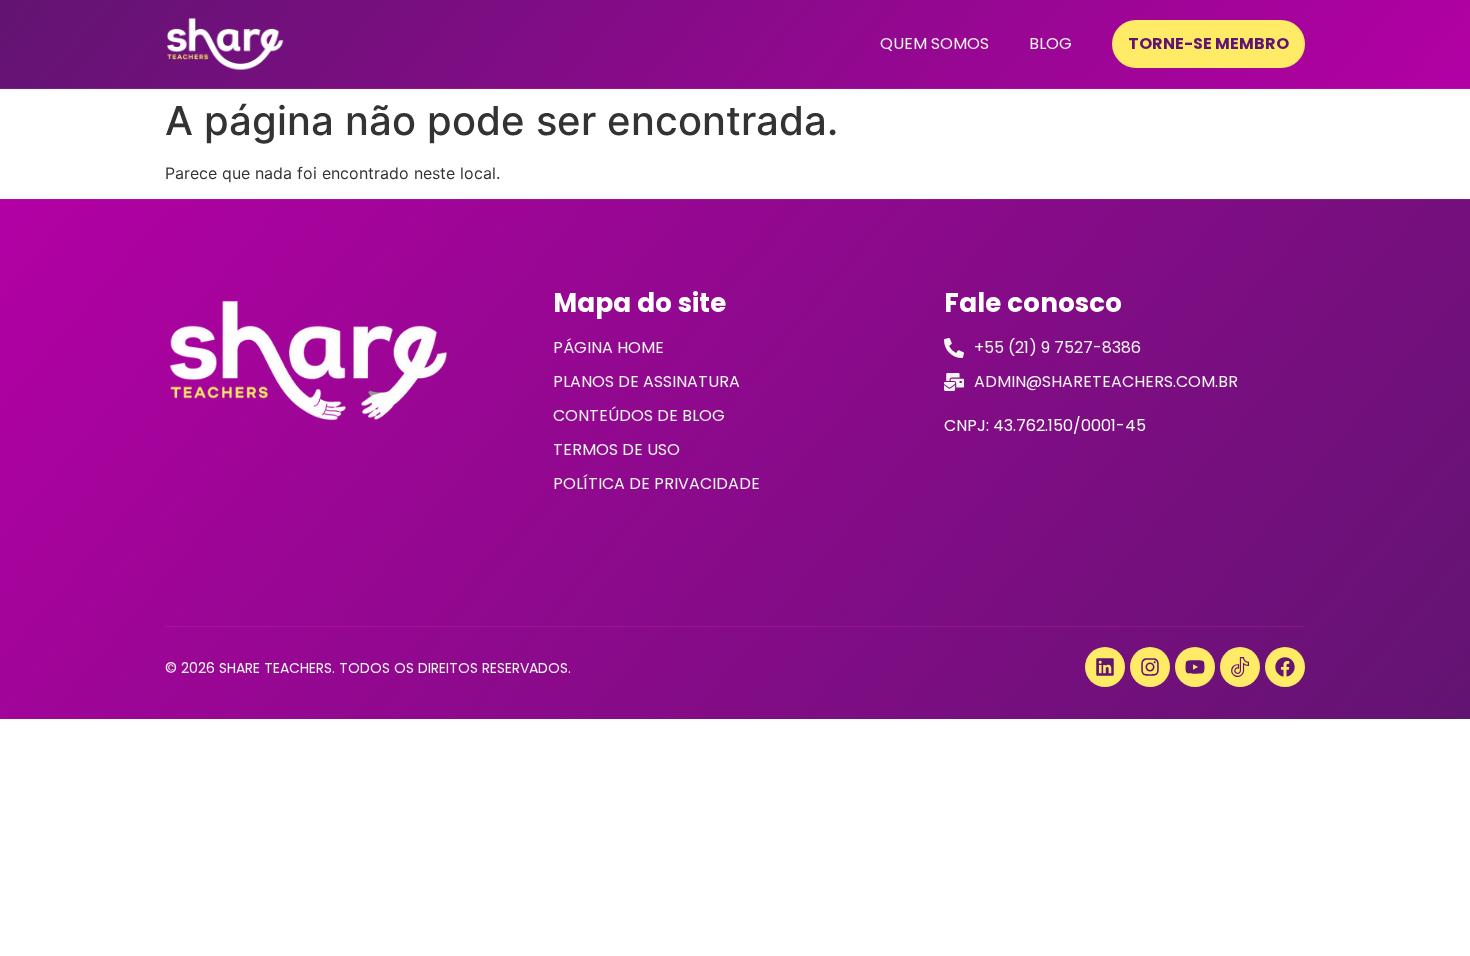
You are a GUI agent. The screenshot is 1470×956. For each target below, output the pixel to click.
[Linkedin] (1105, 667)
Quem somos (934, 43)
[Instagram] (1150, 667)
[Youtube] (1195, 667)
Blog (1050, 43)
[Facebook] (1285, 667)
